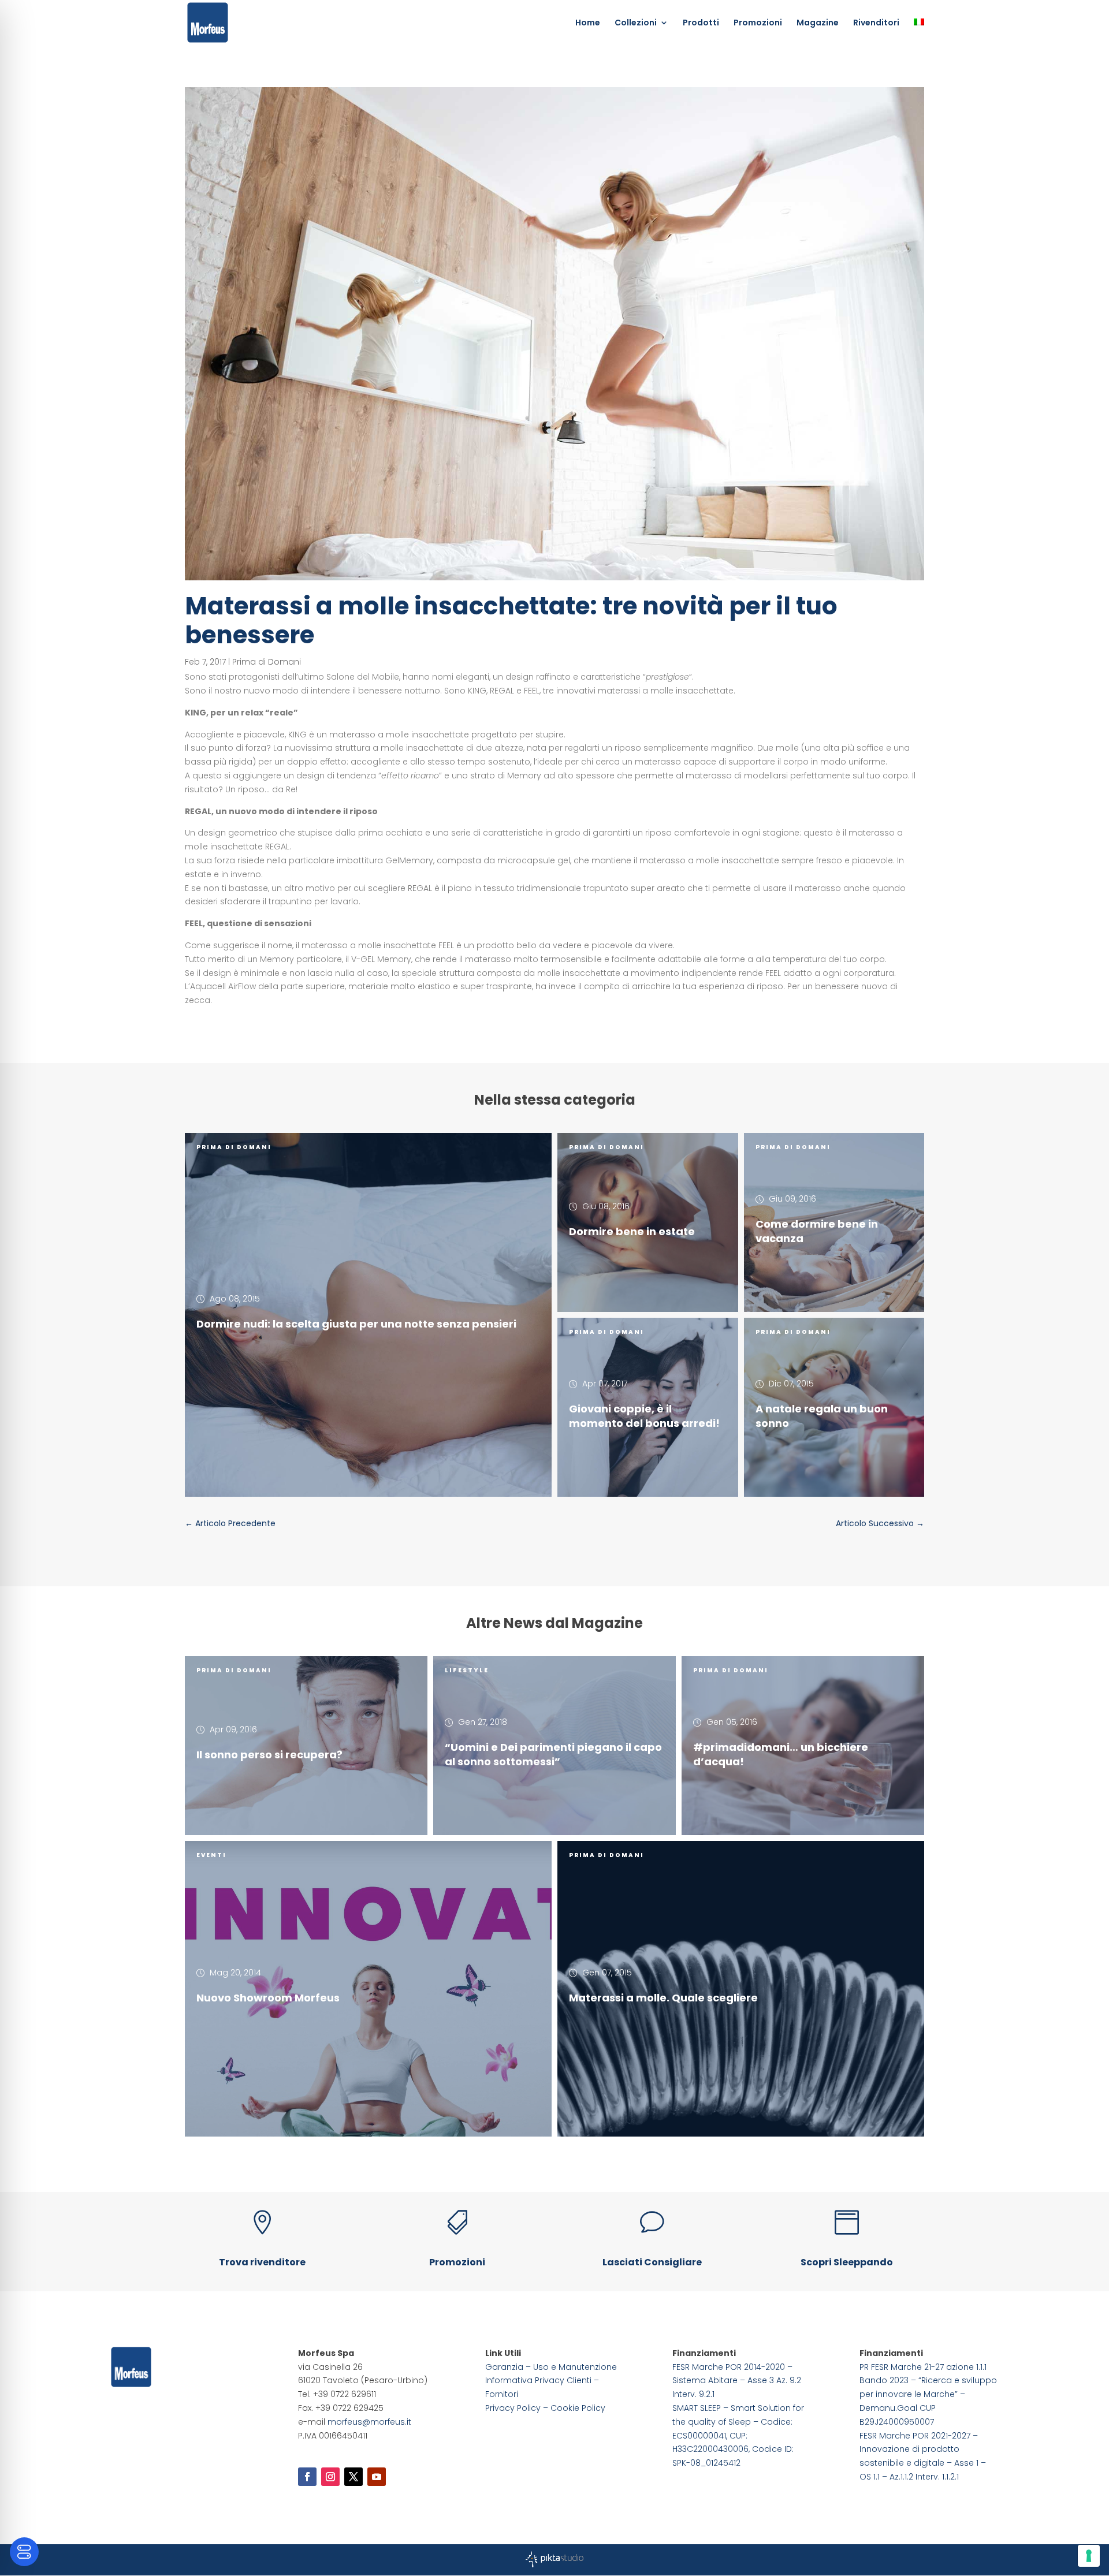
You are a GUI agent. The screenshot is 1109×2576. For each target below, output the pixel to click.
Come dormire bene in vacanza (817, 1231)
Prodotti (701, 23)
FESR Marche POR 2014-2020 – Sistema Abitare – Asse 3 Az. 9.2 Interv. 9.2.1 (737, 2381)
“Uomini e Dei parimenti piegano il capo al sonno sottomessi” (553, 1754)
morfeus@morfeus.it (369, 2422)
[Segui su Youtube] (377, 2477)
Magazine (818, 23)
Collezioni (636, 23)
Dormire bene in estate (632, 1231)
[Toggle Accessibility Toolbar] (24, 2552)
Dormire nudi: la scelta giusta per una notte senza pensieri (356, 1324)
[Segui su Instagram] (330, 2477)
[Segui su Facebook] (307, 2477)
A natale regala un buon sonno (822, 1416)
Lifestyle (467, 1670)
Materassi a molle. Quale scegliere (663, 1997)
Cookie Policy (578, 2408)
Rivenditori (876, 23)
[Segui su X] (353, 2477)
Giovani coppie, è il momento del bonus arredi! (644, 1416)
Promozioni (758, 23)
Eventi (211, 1855)
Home (588, 23)
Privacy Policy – (518, 2408)
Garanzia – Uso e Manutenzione (551, 2367)
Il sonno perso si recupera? (269, 1755)
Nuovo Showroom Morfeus (268, 1997)
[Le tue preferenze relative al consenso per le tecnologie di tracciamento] (1089, 2556)
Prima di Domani (267, 662)
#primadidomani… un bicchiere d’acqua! (781, 1754)
